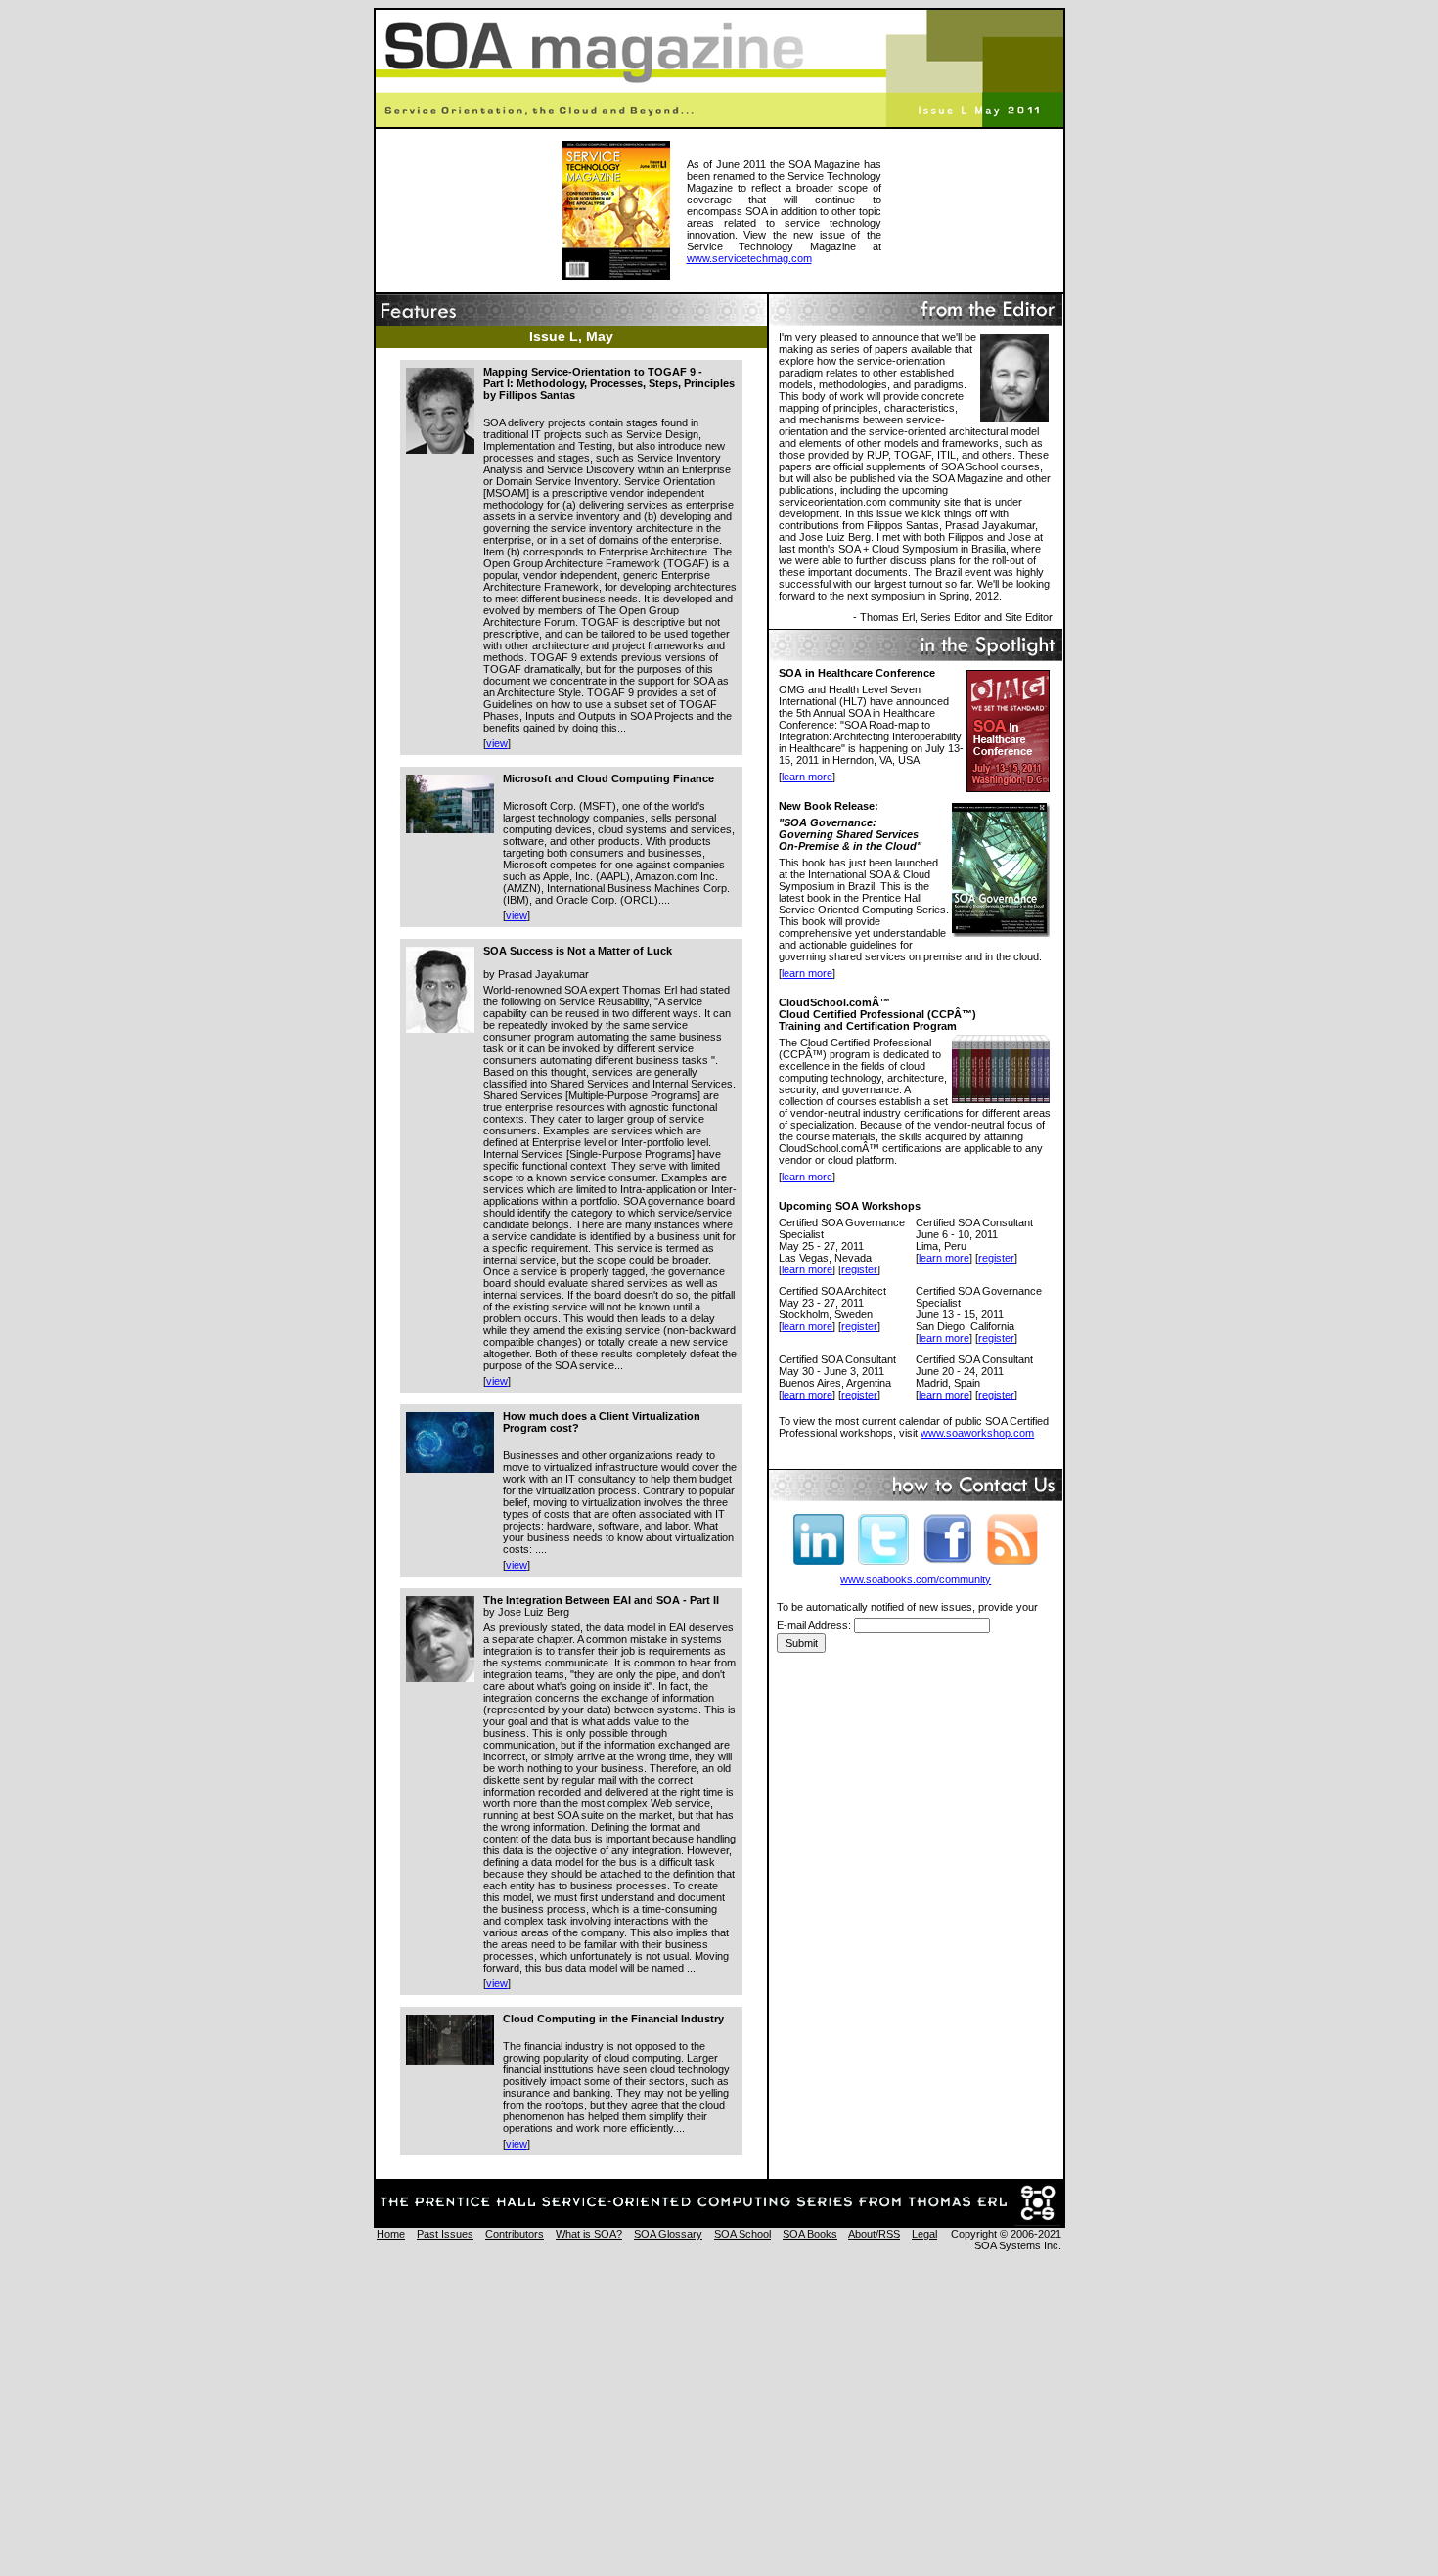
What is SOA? (589, 2234)
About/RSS (874, 2234)
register (859, 1269)
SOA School (742, 2234)
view (497, 743)
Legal (924, 2234)
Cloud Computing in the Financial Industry (613, 2019)
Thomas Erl (887, 617)
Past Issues (445, 2234)
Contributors (515, 2234)
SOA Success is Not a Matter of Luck (578, 951)
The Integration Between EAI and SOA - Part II (601, 1600)
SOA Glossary (668, 2234)
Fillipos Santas (537, 395)
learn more (807, 777)
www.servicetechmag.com (749, 258)
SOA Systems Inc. (1018, 2245)
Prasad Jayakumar (543, 974)
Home (391, 2234)
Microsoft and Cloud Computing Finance (608, 778)
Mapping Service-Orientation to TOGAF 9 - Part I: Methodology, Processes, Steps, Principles (609, 378)
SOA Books (810, 2234)
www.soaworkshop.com (977, 1433)
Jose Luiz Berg (534, 1612)
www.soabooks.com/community (916, 1579)
